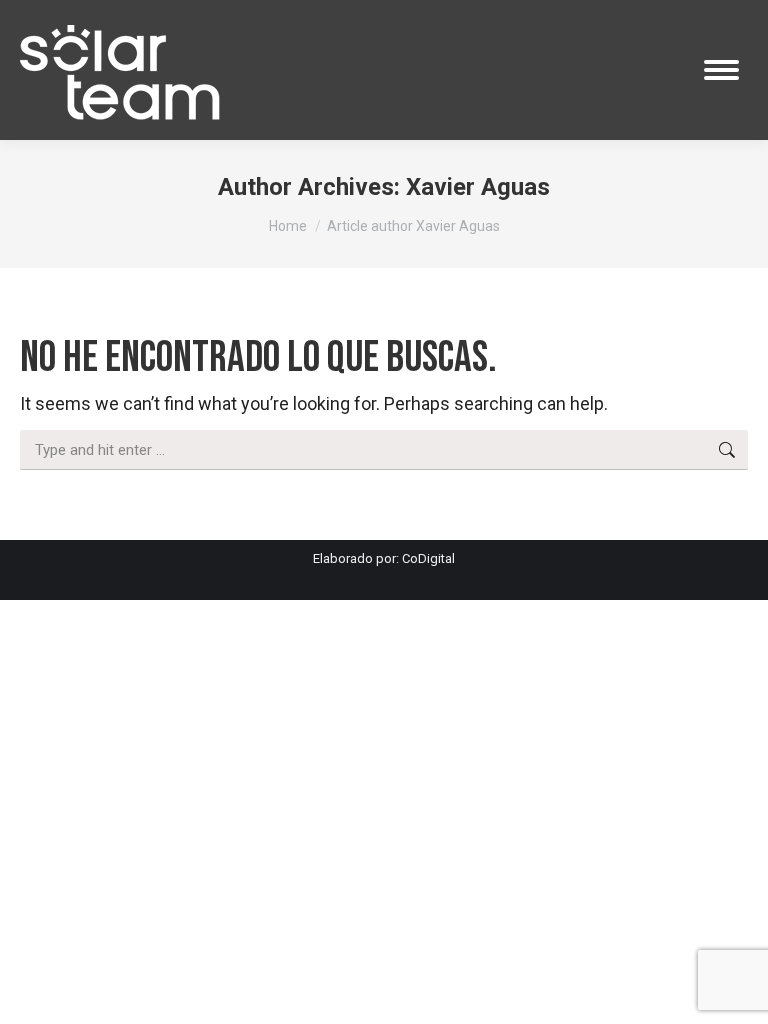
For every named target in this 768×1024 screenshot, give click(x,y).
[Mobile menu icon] (721, 70)
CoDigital (428, 558)
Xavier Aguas (478, 187)
